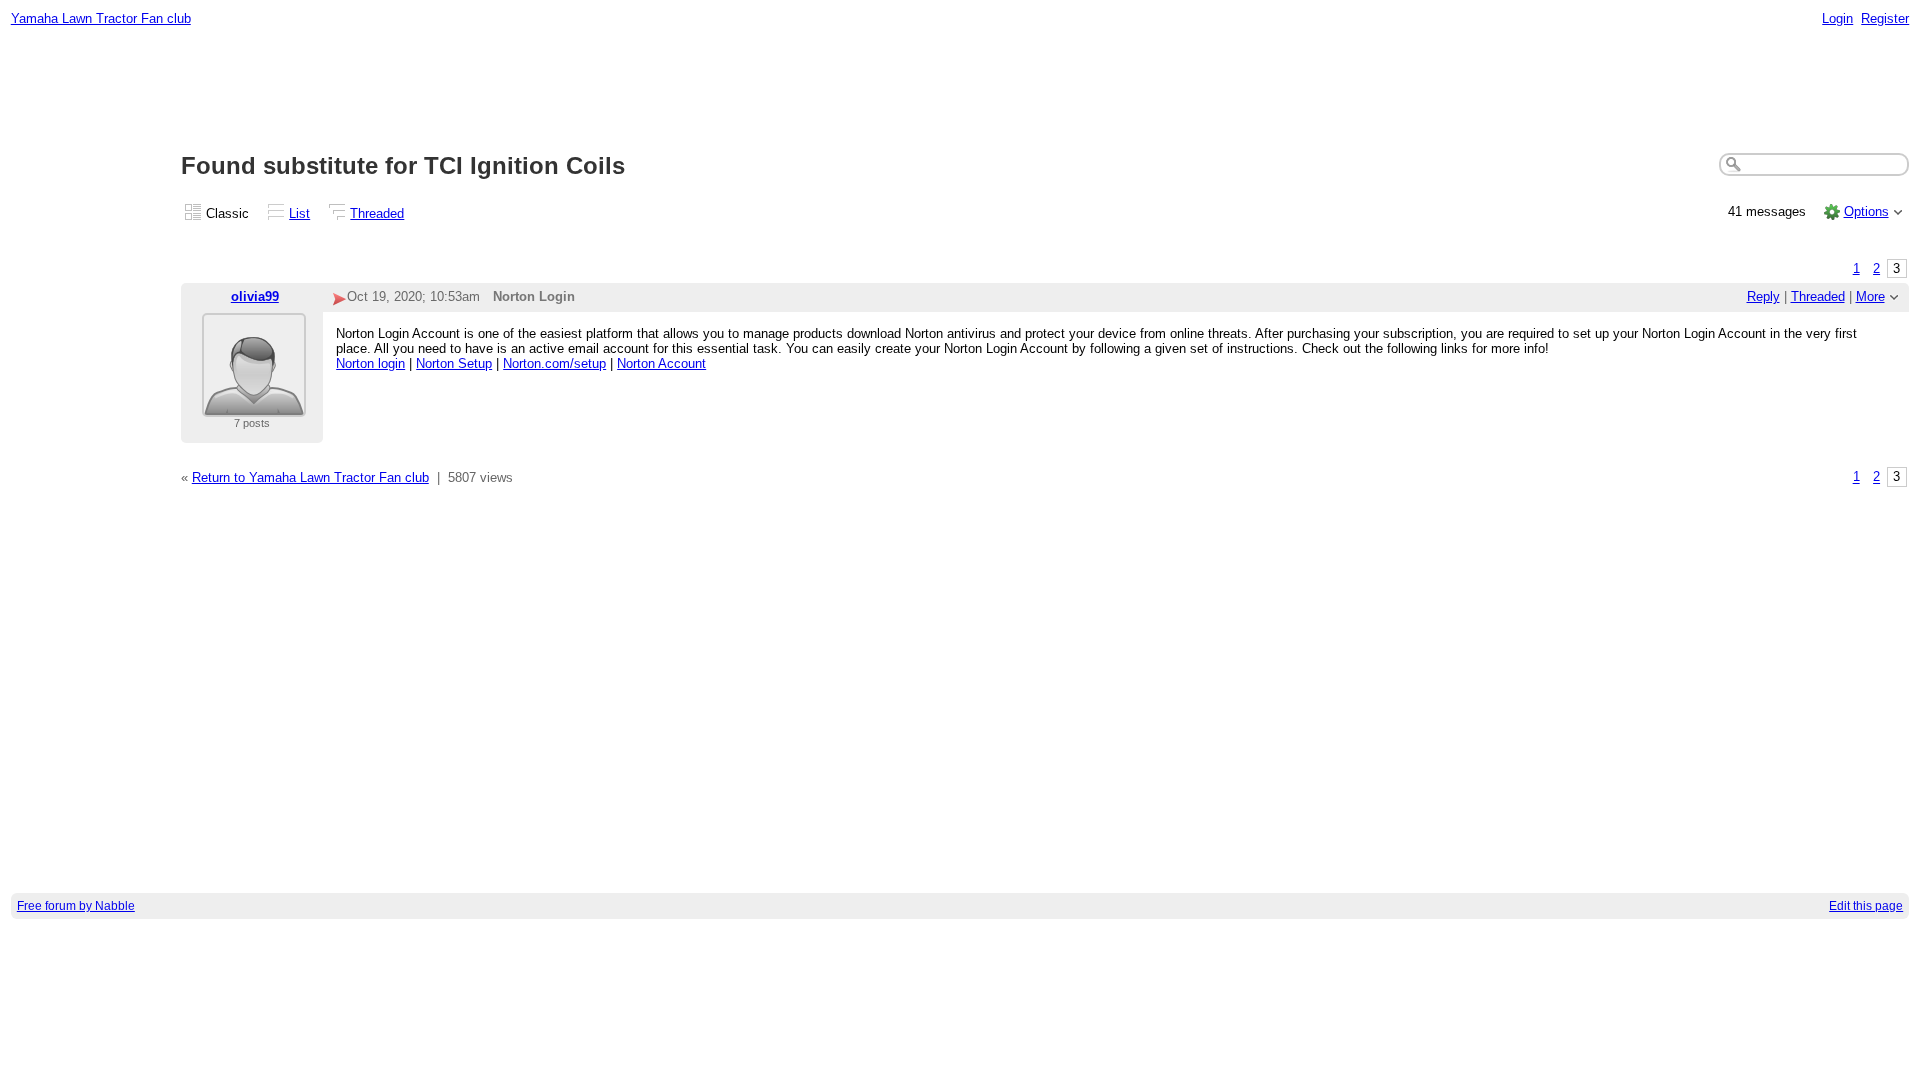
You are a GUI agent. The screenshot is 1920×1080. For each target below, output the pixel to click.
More (1870, 296)
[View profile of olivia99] (254, 404)
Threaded (377, 213)
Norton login (370, 363)
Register (1885, 18)
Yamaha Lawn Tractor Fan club (101, 18)
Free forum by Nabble (76, 906)
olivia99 (255, 296)
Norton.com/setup (554, 363)
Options (1866, 211)
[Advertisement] (960, 91)
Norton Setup (454, 363)
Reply (1763, 296)
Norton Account (661, 363)
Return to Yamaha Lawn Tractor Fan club (310, 477)
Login (1837, 18)
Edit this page (1866, 906)
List (299, 213)
